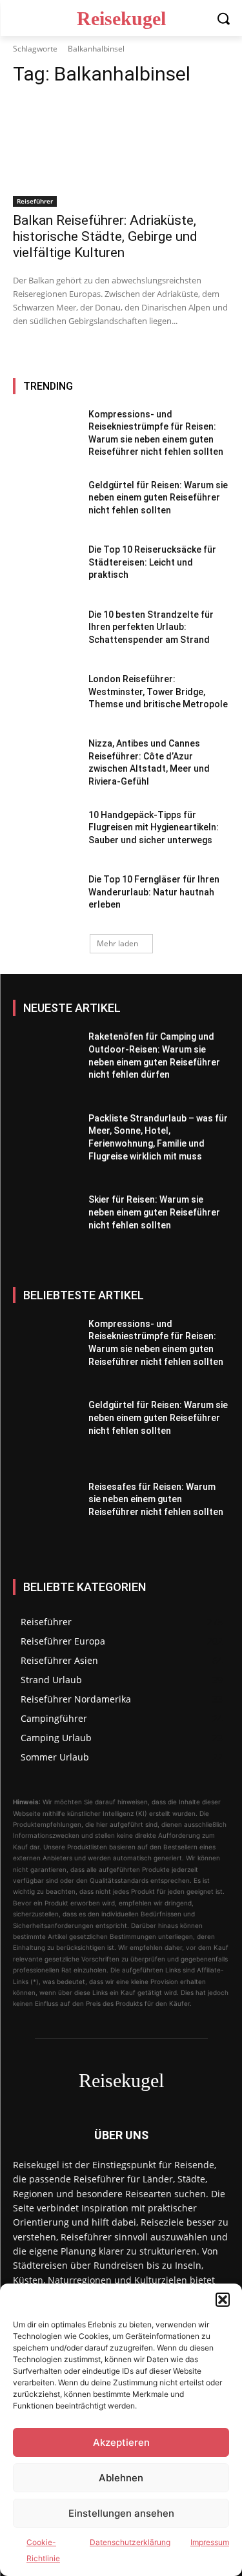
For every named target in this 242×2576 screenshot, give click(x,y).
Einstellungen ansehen (121, 2513)
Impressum (210, 2542)
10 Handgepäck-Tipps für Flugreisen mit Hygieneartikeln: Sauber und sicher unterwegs (154, 827)
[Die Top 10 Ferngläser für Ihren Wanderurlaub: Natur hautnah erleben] (45, 899)
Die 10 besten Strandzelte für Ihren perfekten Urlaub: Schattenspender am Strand (151, 627)
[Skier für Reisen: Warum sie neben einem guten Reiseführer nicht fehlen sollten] (45, 1229)
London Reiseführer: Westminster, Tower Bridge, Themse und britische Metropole (158, 692)
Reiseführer (35, 201)
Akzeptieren (121, 2442)
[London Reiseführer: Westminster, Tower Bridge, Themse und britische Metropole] (45, 698)
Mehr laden (117, 943)
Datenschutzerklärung (130, 2542)
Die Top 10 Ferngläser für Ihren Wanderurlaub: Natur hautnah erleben (154, 892)
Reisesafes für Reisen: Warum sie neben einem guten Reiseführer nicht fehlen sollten (156, 1499)
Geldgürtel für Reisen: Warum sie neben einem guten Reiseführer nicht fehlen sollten (158, 498)
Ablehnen (121, 2478)
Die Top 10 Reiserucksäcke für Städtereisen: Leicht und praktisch (152, 562)
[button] (223, 2300)
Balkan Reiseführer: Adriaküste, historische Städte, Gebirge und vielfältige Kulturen (105, 236)
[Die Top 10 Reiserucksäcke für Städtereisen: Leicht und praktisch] (45, 569)
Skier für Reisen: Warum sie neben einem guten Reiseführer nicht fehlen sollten (154, 1212)
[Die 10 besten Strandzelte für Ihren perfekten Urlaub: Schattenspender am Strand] (45, 634)
